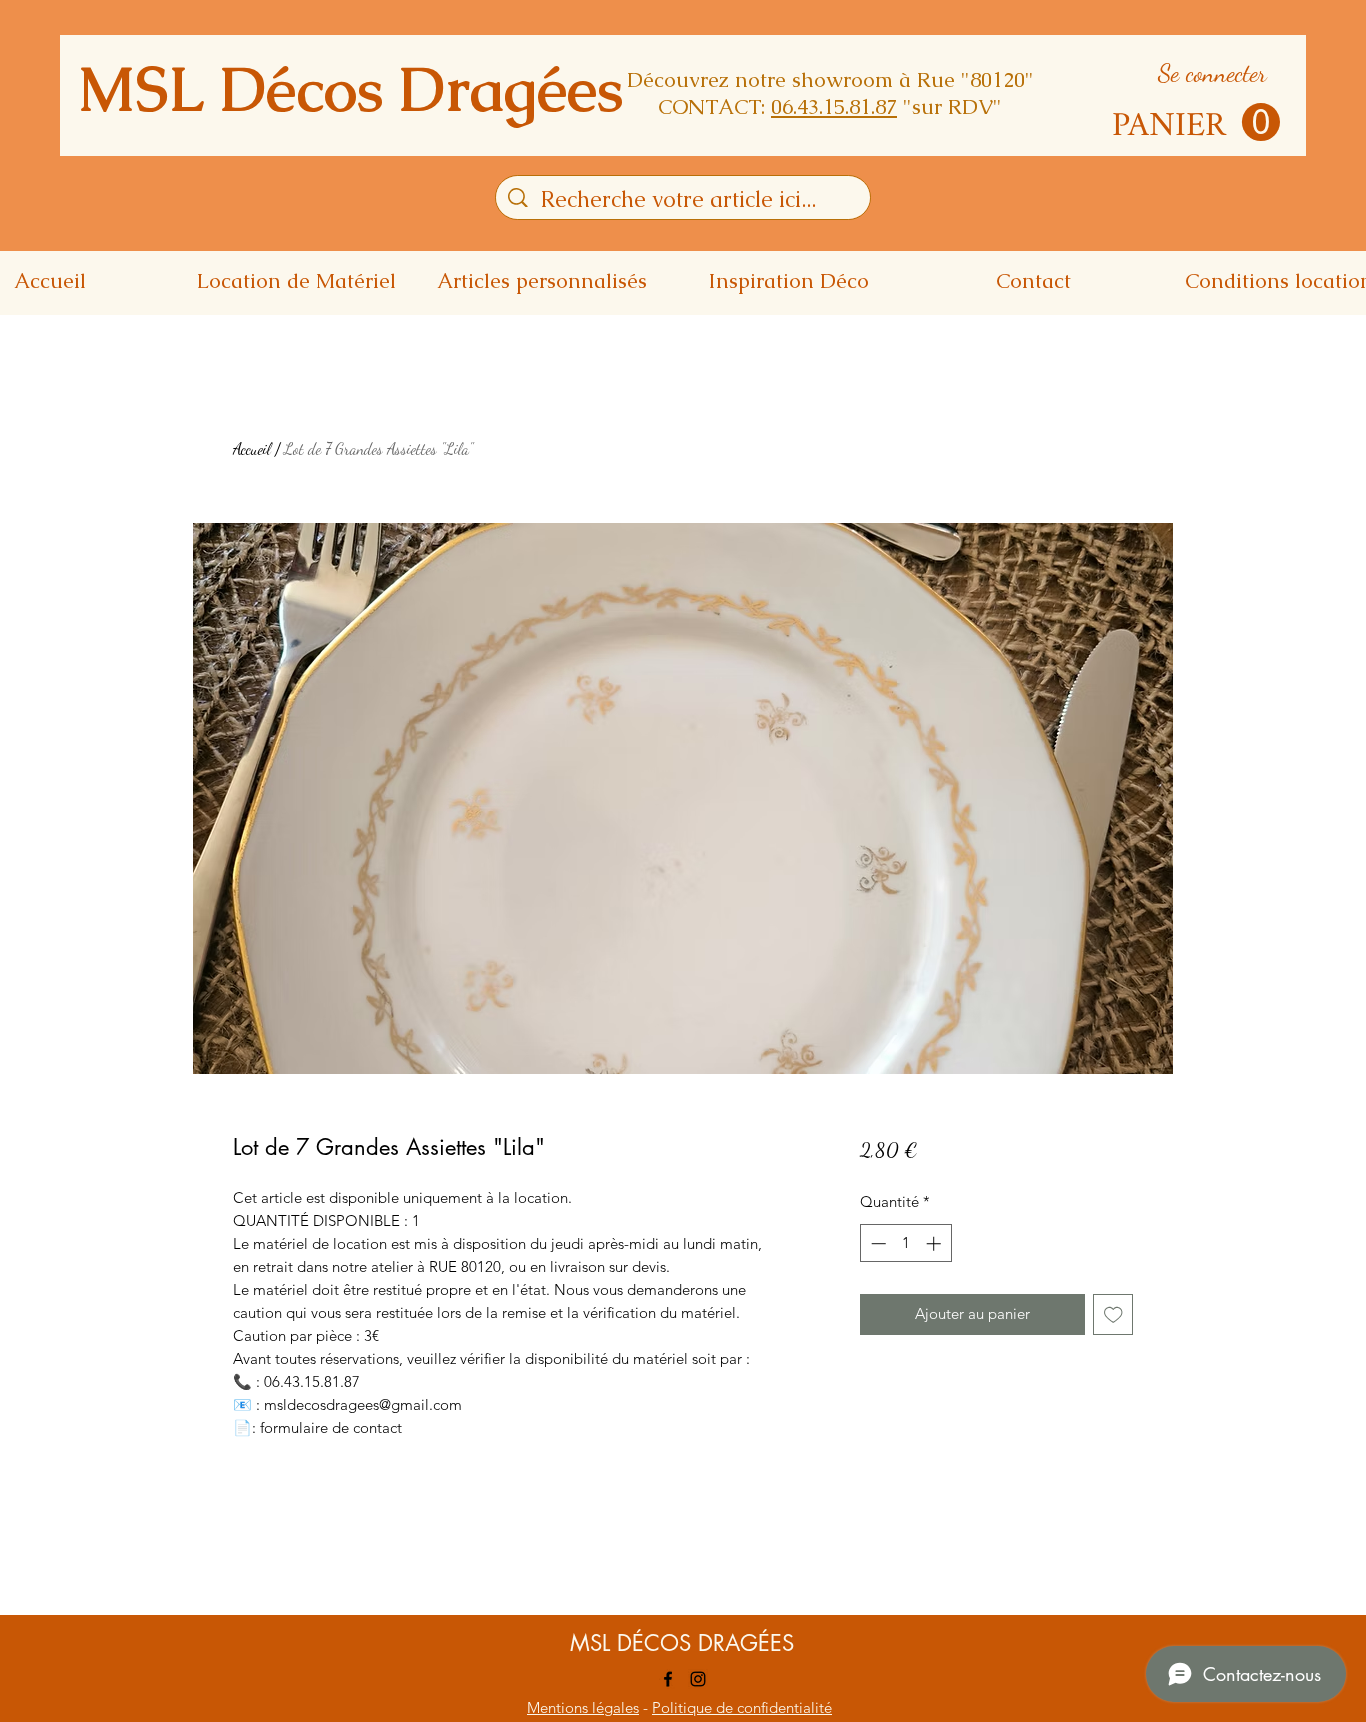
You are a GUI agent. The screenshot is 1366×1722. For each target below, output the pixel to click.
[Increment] (935, 1243)
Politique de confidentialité (742, 1707)
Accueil (252, 448)
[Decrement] (876, 1243)
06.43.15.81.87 (834, 106)
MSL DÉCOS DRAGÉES (682, 1643)
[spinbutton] (905, 1243)
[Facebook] (668, 1679)
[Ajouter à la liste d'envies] (1113, 1314)
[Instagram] (698, 1679)
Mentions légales (583, 1707)
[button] (1196, 123)
